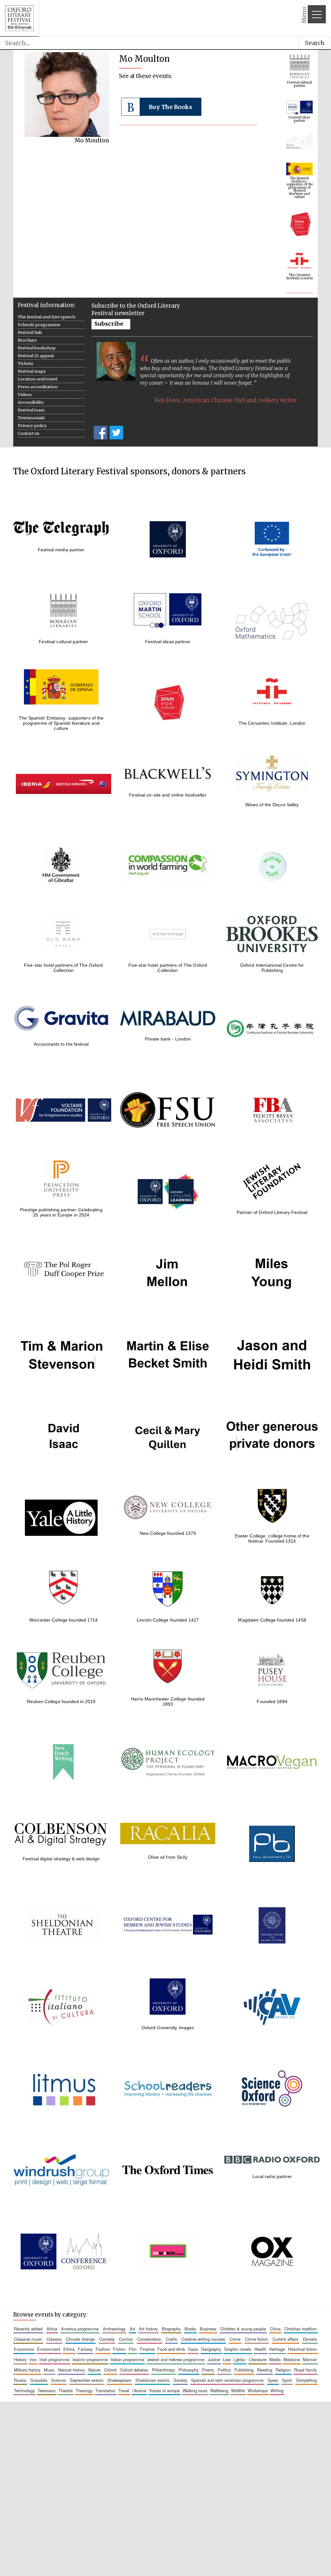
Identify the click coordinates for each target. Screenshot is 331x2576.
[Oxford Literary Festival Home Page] (19, 18)
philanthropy (163, 2370)
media (275, 2359)
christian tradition (301, 2329)
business (208, 2329)
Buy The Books (171, 107)
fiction (119, 2349)
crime (235, 2339)
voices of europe (164, 2390)
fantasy (85, 2349)
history (20, 2359)
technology (24, 2390)
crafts (171, 2339)
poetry (208, 2370)
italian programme (127, 2359)
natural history (71, 2370)
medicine (292, 2359)
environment (49, 2349)
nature (94, 2370)
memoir (310, 2359)
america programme (80, 2329)
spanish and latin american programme (227, 2380)
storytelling (306, 2380)
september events (87, 2380)
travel (124, 2390)
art (132, 2329)
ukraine (139, 2390)
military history (27, 2370)
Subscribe (109, 324)
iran (33, 2359)
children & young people (243, 2329)
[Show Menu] (317, 14)
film (133, 2349)
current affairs (285, 2339)
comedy (107, 2339)
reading (265, 2370)
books (190, 2329)
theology (84, 2390)
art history (148, 2329)
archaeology (114, 2329)
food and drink (171, 2349)
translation (105, 2390)
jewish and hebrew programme (176, 2359)
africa (52, 2329)
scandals (39, 2380)
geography (211, 2349)
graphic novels (238, 2349)
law (227, 2359)
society (180, 2380)
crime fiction (256, 2339)
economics (24, 2349)
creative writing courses (203, 2339)
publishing (244, 2370)
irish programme (54, 2359)
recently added (28, 2329)
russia (20, 2380)
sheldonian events (152, 2380)
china (275, 2329)
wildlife (238, 2390)
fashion (103, 2349)
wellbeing (219, 2390)
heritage (277, 2349)
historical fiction (302, 2349)
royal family (305, 2370)
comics (126, 2339)
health (260, 2349)
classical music (28, 2339)
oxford (110, 2370)
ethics (69, 2349)
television (47, 2390)
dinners (310, 2339)
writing (277, 2390)
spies (273, 2380)
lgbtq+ (240, 2359)
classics (54, 2339)
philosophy (188, 2370)
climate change (80, 2339)
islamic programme (90, 2359)
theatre (66, 2390)
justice (214, 2359)
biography (171, 2329)
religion (283, 2370)
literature (258, 2359)
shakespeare (119, 2380)
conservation (149, 2339)
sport (287, 2380)
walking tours (195, 2390)
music (49, 2370)
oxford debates (134, 2370)
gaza (193, 2349)
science (58, 2380)
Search (315, 43)
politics (224, 2370)
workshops (258, 2390)
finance (147, 2349)
